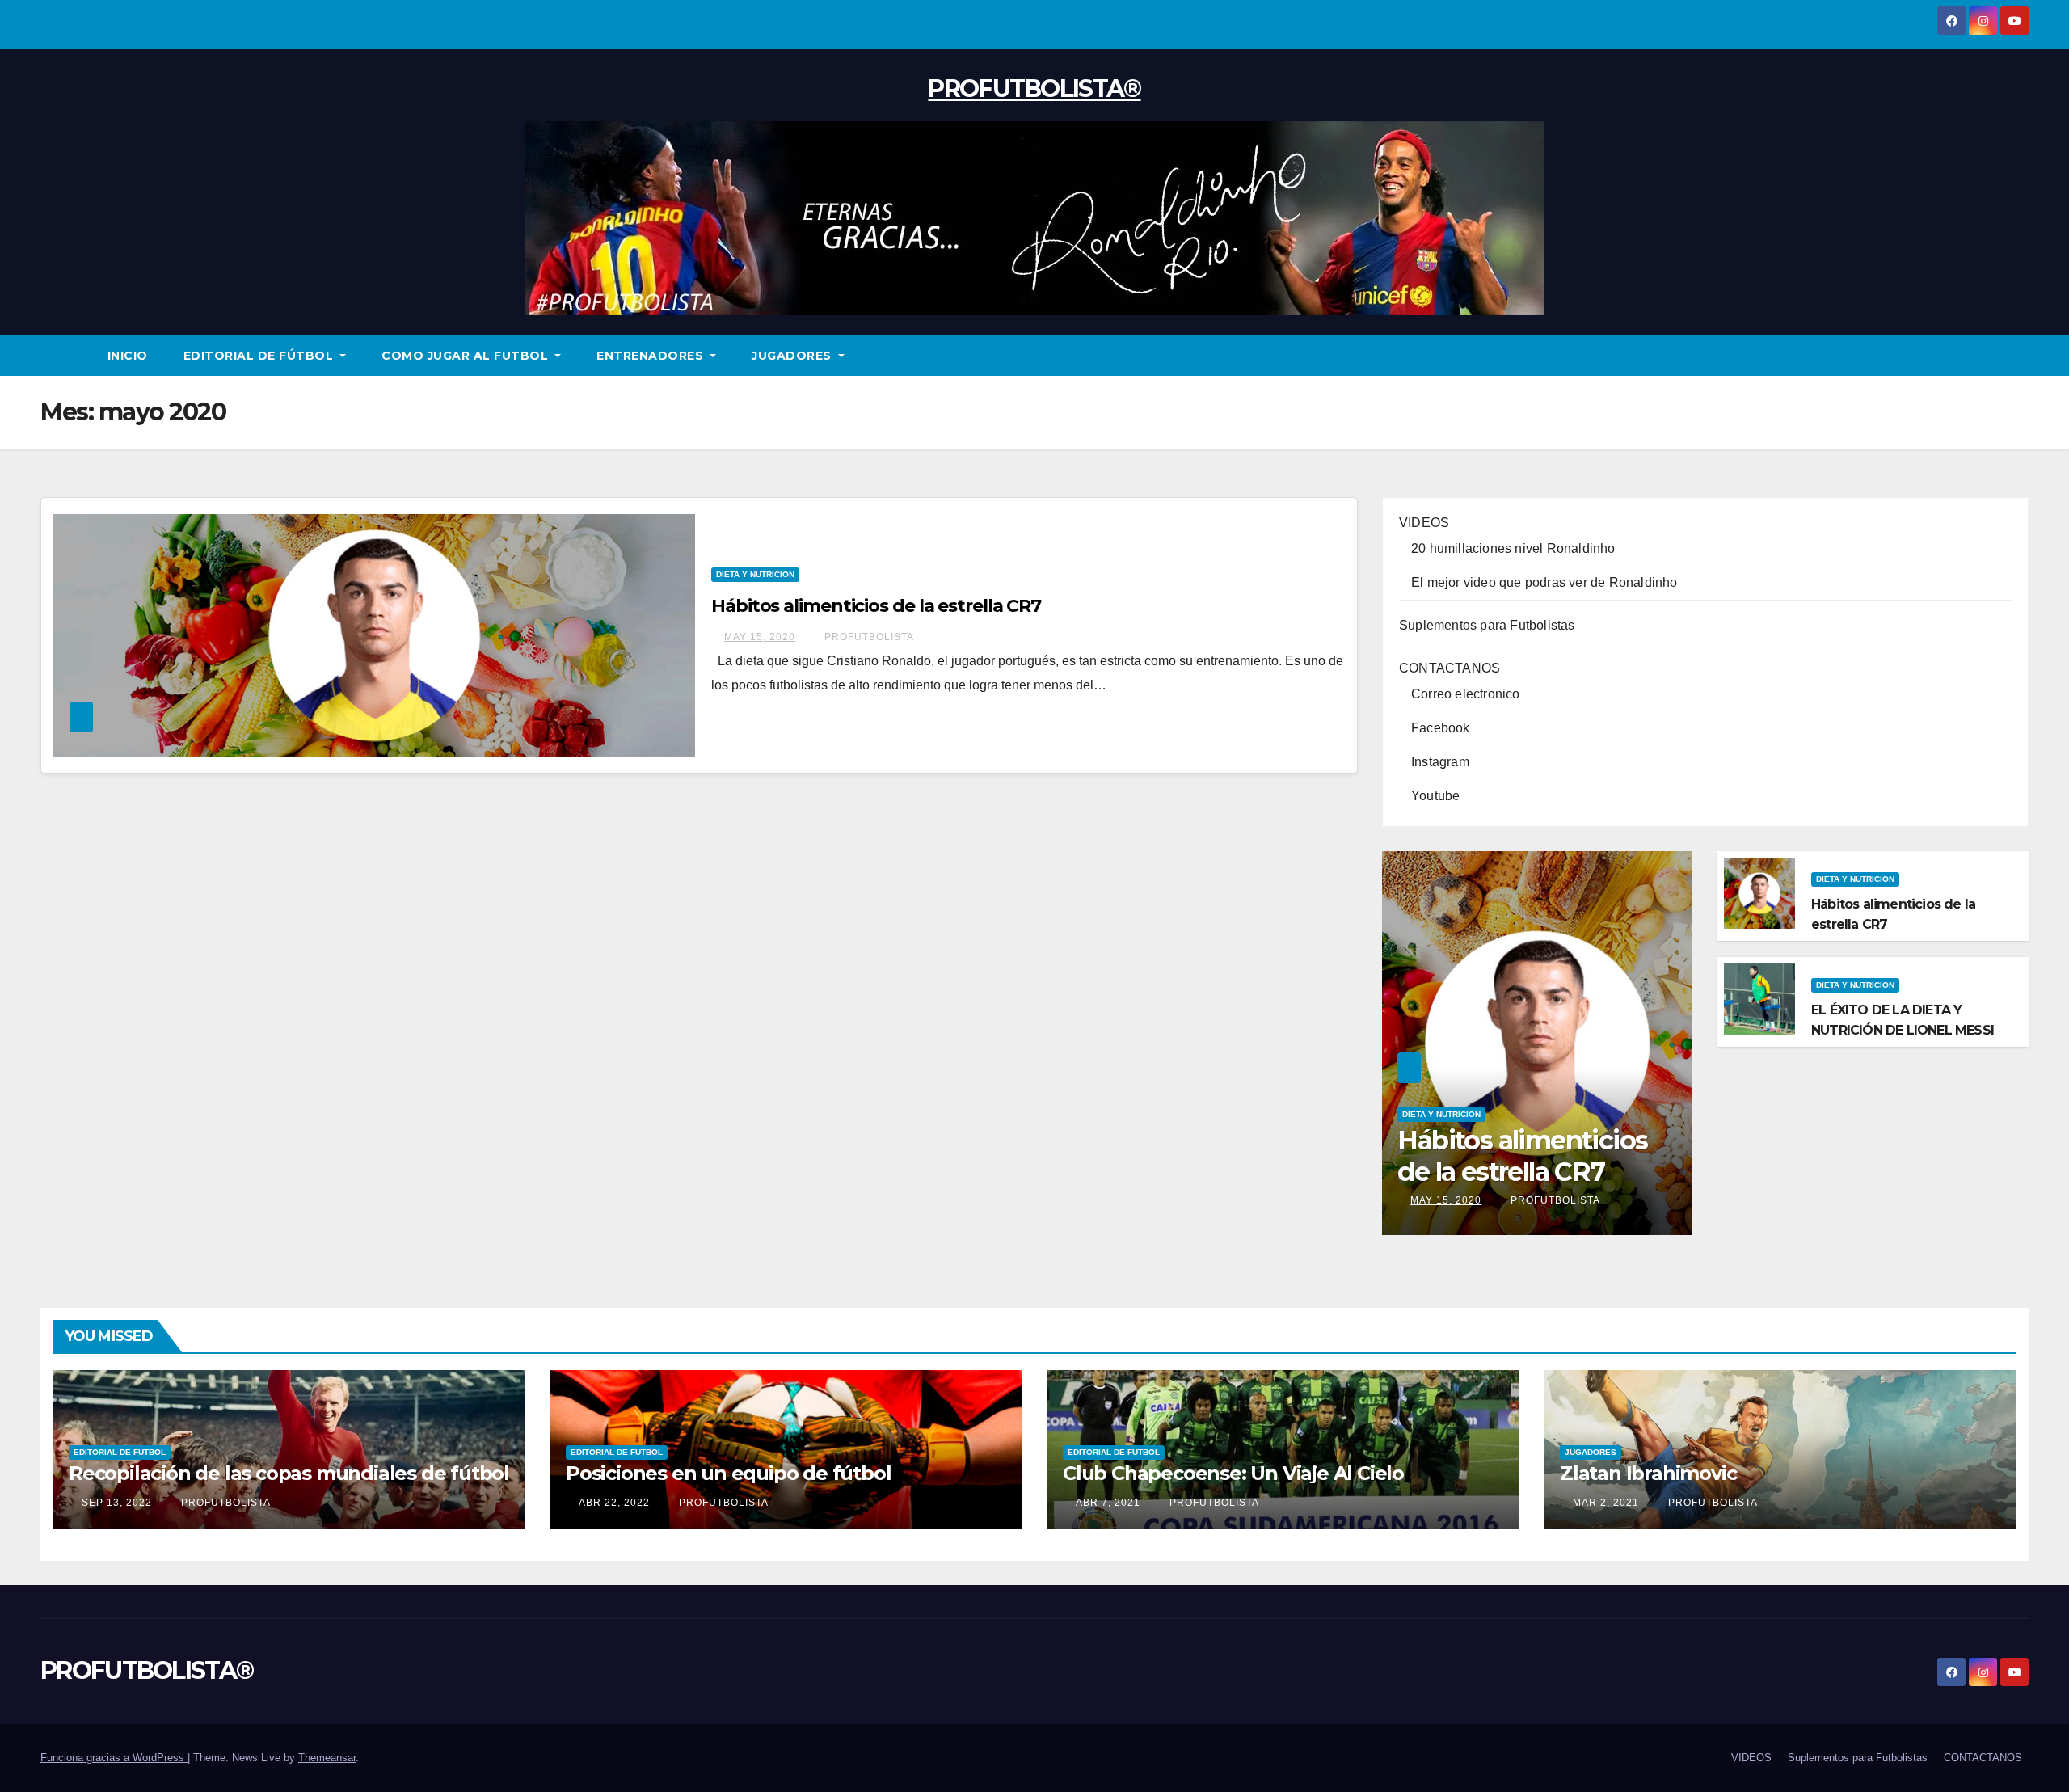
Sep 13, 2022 (117, 1503)
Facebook (1441, 728)
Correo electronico (1466, 694)
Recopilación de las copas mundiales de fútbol (289, 1473)
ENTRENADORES (652, 356)
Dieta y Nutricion (755, 574)
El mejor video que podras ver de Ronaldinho (1544, 582)
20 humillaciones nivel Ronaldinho (1513, 548)
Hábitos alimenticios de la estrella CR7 (876, 606)
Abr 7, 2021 (1108, 1503)
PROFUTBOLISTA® (1034, 89)
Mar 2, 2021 (1606, 1503)
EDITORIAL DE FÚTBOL (260, 356)
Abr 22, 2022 (614, 1503)
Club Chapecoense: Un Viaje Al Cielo (1233, 1473)
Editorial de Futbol (120, 1452)
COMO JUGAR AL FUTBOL (467, 356)
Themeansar (327, 1758)
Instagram (1440, 762)
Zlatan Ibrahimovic (1648, 1473)
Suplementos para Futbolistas (1487, 625)
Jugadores (1591, 1452)
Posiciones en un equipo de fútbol (728, 1473)
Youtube (1435, 796)
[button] (2017, 355)
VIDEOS (1424, 523)
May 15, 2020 (760, 637)
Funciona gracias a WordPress (114, 1758)
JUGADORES (793, 356)
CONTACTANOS (1450, 668)
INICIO (128, 356)
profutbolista (868, 637)
